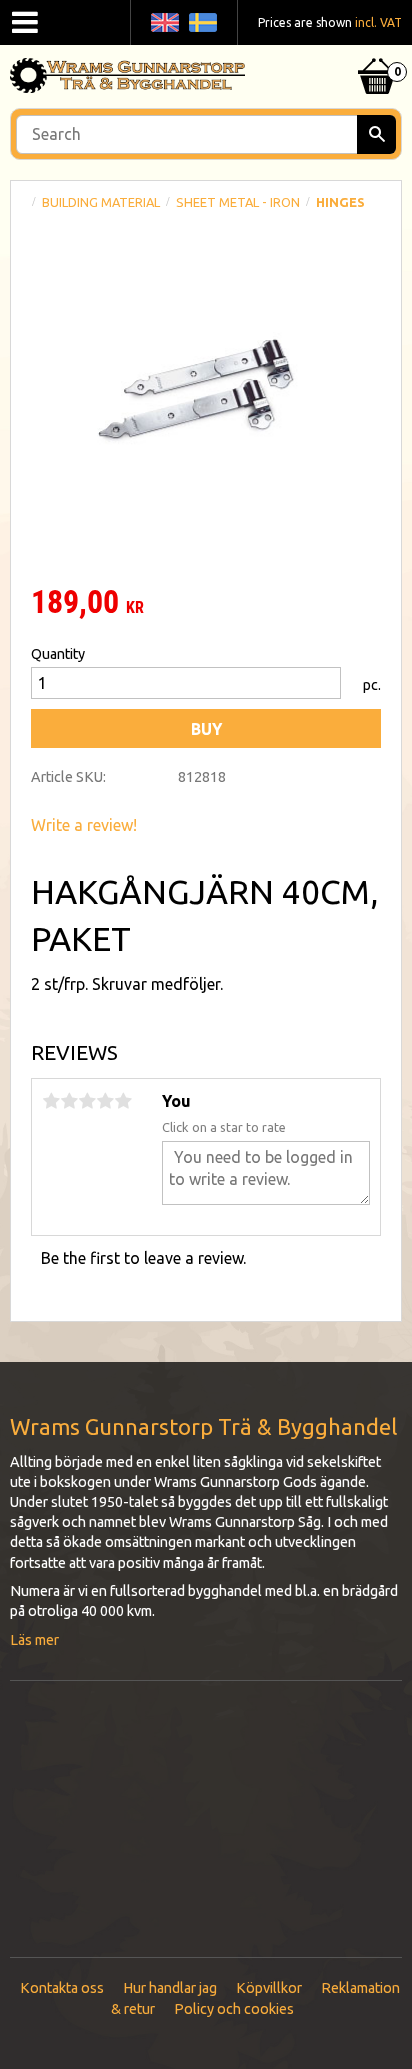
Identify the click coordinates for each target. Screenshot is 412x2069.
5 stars (123, 1101)
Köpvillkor (269, 1988)
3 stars (87, 1101)
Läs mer (34, 1640)
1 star (51, 1101)
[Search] (376, 134)
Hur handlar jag (170, 1988)
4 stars (105, 1101)
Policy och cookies (234, 2009)
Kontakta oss (62, 1988)
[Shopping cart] (377, 51)
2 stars (69, 1101)
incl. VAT (378, 22)
